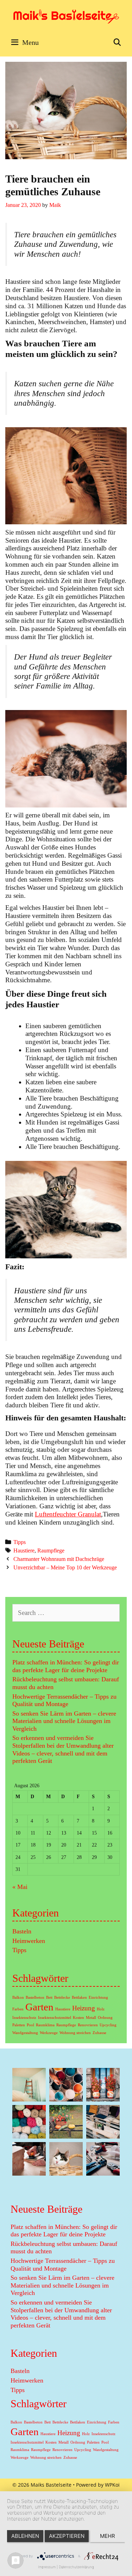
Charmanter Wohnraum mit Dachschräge (59, 1559)
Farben (18, 2009)
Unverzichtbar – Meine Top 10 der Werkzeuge (65, 1567)
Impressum (47, 2567)
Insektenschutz (24, 2018)
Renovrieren (88, 2025)
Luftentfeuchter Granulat (68, 1514)
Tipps (20, 1542)
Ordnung (105, 2018)
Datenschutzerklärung (76, 2567)
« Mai (20, 1887)
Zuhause (99, 2033)
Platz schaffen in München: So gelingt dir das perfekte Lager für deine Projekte (66, 1666)
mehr (108, 2536)
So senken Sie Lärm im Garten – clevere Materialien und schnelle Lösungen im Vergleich (64, 1721)
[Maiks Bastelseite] (66, 15)
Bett (49, 1997)
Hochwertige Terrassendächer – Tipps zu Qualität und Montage (64, 1700)
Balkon (18, 1997)
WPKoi (112, 2485)
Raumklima (45, 2025)
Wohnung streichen (75, 2033)
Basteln (22, 1931)
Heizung (84, 2008)
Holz (101, 2009)
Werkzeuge (49, 2033)
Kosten (78, 2018)
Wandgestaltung (25, 2033)
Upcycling (108, 2025)
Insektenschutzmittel (55, 2018)
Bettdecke (62, 1997)
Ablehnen (25, 2536)
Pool (30, 2025)
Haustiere (24, 1551)
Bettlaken (79, 1997)
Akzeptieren (67, 2536)
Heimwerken (29, 1941)
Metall (91, 2018)
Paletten (19, 2025)
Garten (39, 2007)
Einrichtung (98, 1997)
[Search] (117, 42)
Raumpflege (51, 1551)
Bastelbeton (35, 1997)
